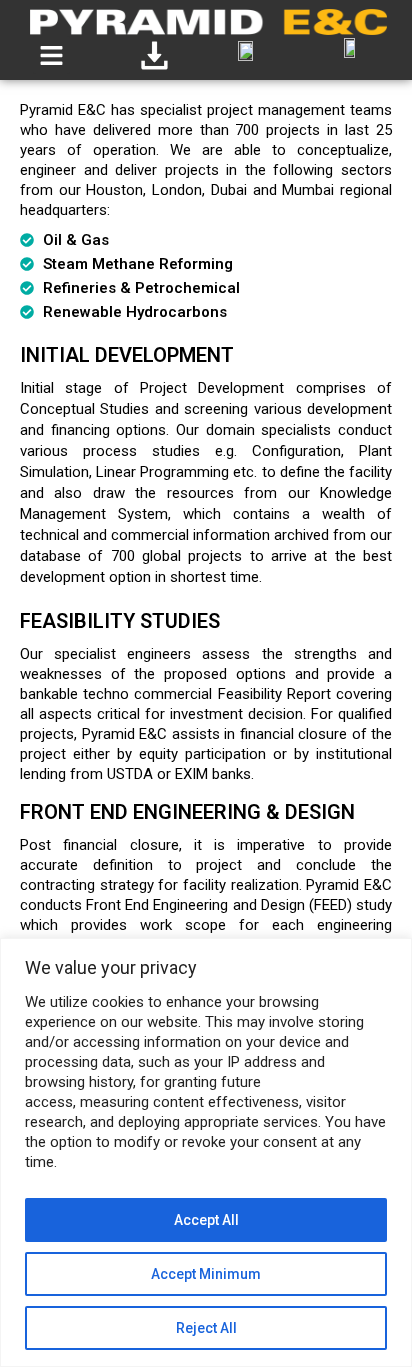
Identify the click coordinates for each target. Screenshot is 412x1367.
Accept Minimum (206, 1274)
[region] (206, 1152)
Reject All (206, 1328)
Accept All (206, 1220)
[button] (52, 55)
